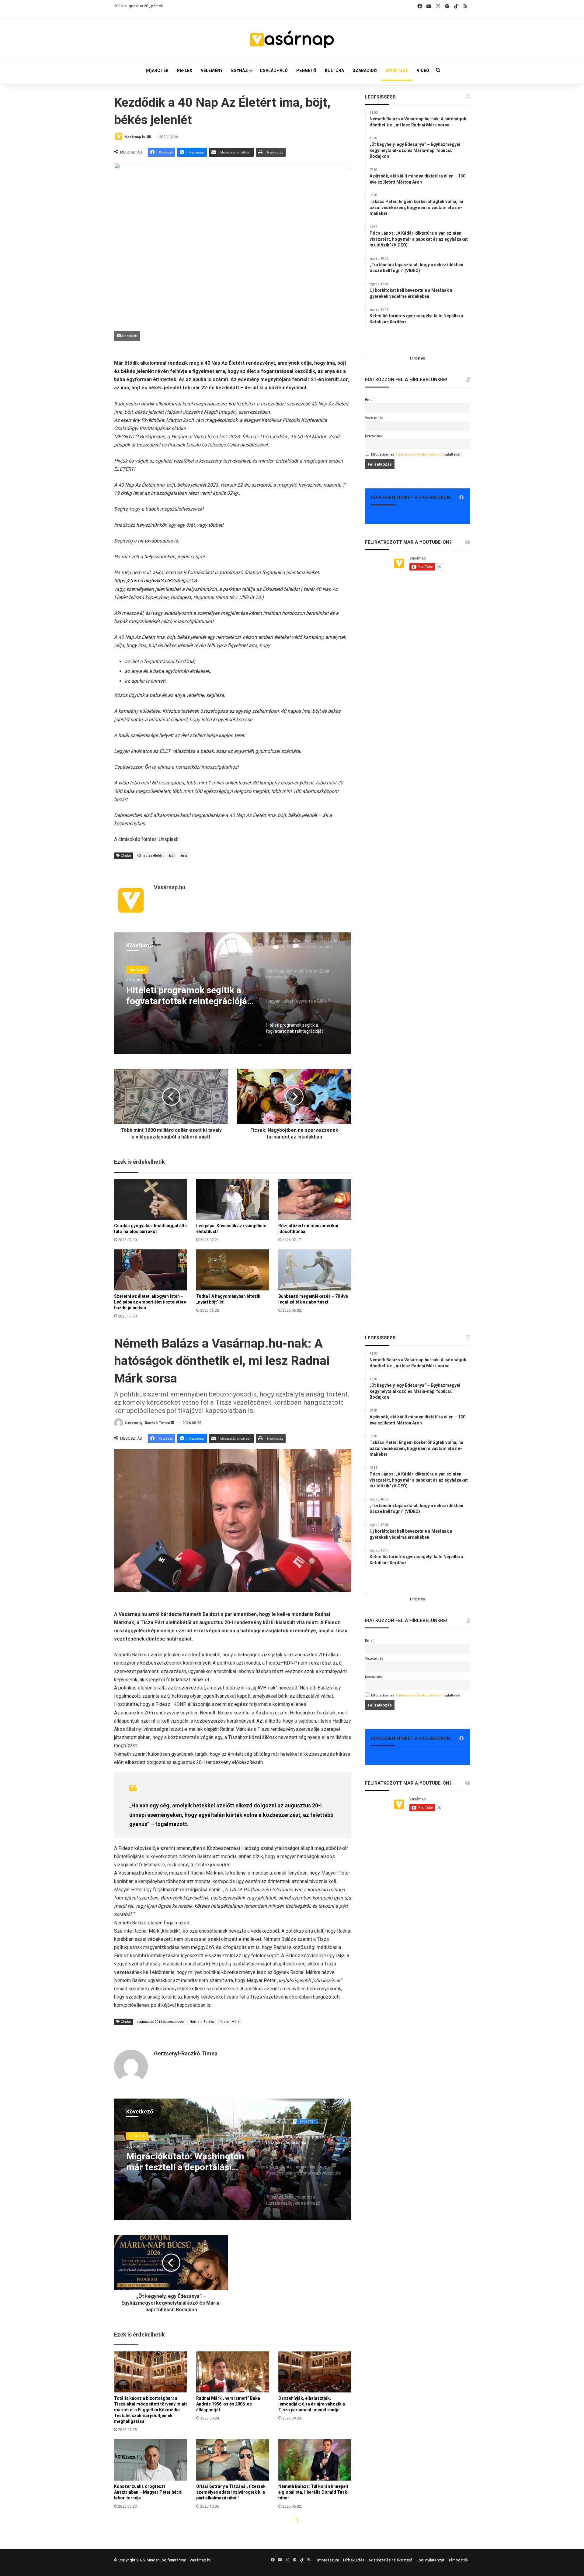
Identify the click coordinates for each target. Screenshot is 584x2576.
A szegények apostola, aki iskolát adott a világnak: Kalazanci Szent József (179, 996)
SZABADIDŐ (365, 71)
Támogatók (458, 2560)
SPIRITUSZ (397, 71)
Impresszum (328, 2560)
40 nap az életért (150, 856)
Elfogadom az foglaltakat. (416, 454)
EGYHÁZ (240, 71)
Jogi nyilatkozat (430, 2560)
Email (370, 400)
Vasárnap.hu (136, 137)
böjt (172, 856)
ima (184, 856)
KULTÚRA (334, 71)
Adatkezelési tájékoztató (390, 2560)
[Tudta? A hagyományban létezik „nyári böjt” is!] (233, 1270)
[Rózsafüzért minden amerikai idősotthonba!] (315, 1199)
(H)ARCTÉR (157, 71)
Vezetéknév (374, 418)
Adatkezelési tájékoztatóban (418, 454)
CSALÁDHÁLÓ (274, 71)
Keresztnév (374, 436)
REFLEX (185, 71)
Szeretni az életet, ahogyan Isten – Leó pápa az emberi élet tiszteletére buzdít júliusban (150, 1302)
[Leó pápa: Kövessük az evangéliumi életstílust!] (233, 1199)
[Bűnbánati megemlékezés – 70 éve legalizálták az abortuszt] (315, 1270)
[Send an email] (149, 137)
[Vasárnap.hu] (292, 40)
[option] (233, 993)
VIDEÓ (423, 71)
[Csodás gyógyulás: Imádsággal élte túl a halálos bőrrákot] (151, 1199)
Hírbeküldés (354, 2560)
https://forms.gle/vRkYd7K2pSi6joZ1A (155, 581)
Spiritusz (137, 970)
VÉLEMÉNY (212, 71)
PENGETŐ (306, 71)
